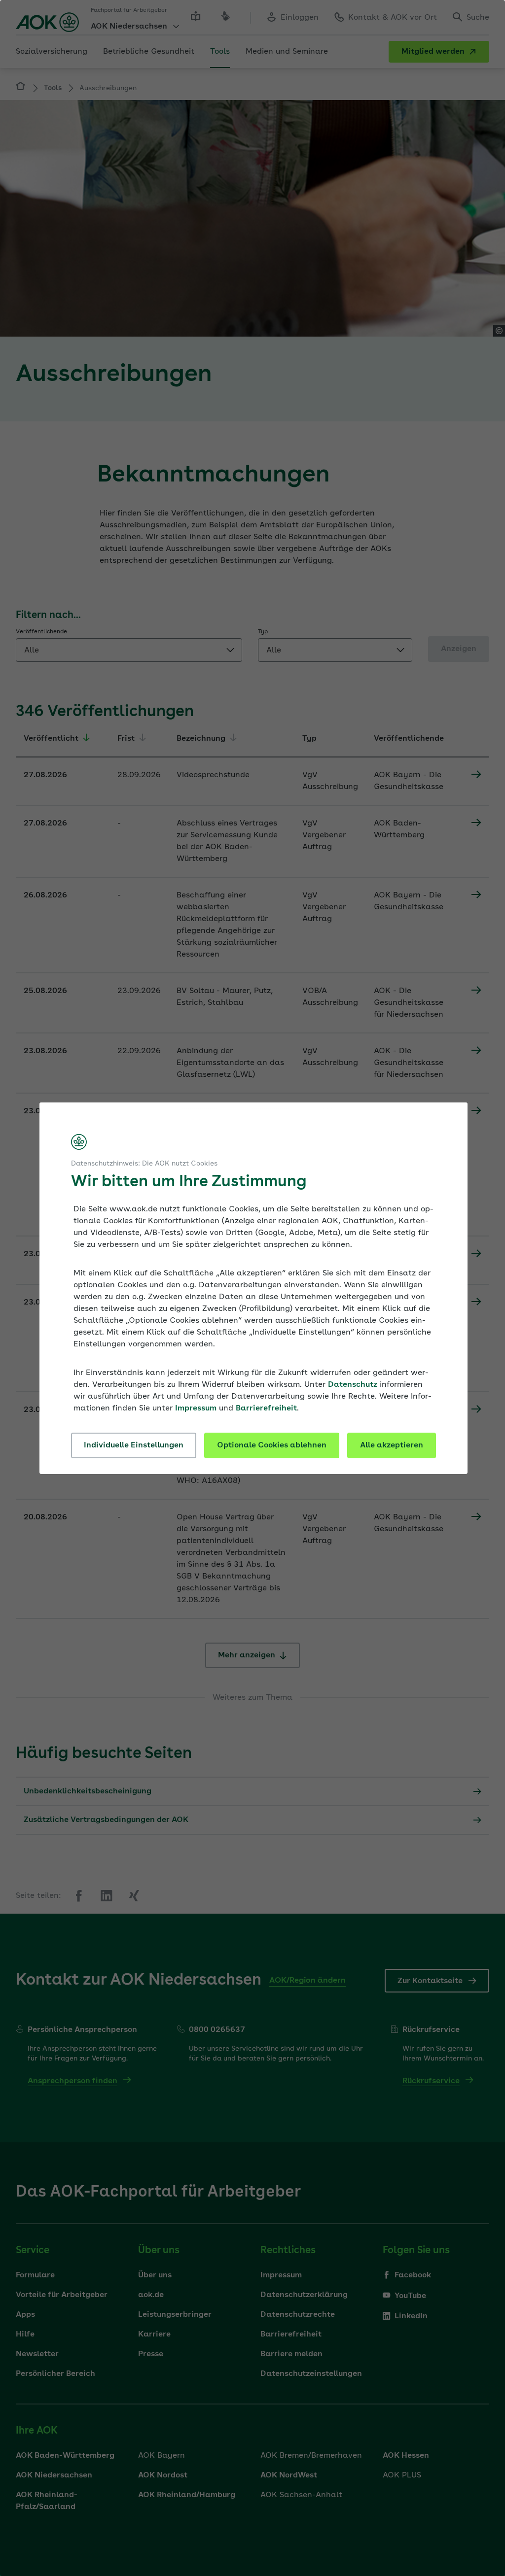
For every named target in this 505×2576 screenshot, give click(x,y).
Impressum (196, 1408)
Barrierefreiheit (266, 1408)
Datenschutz (353, 1385)
